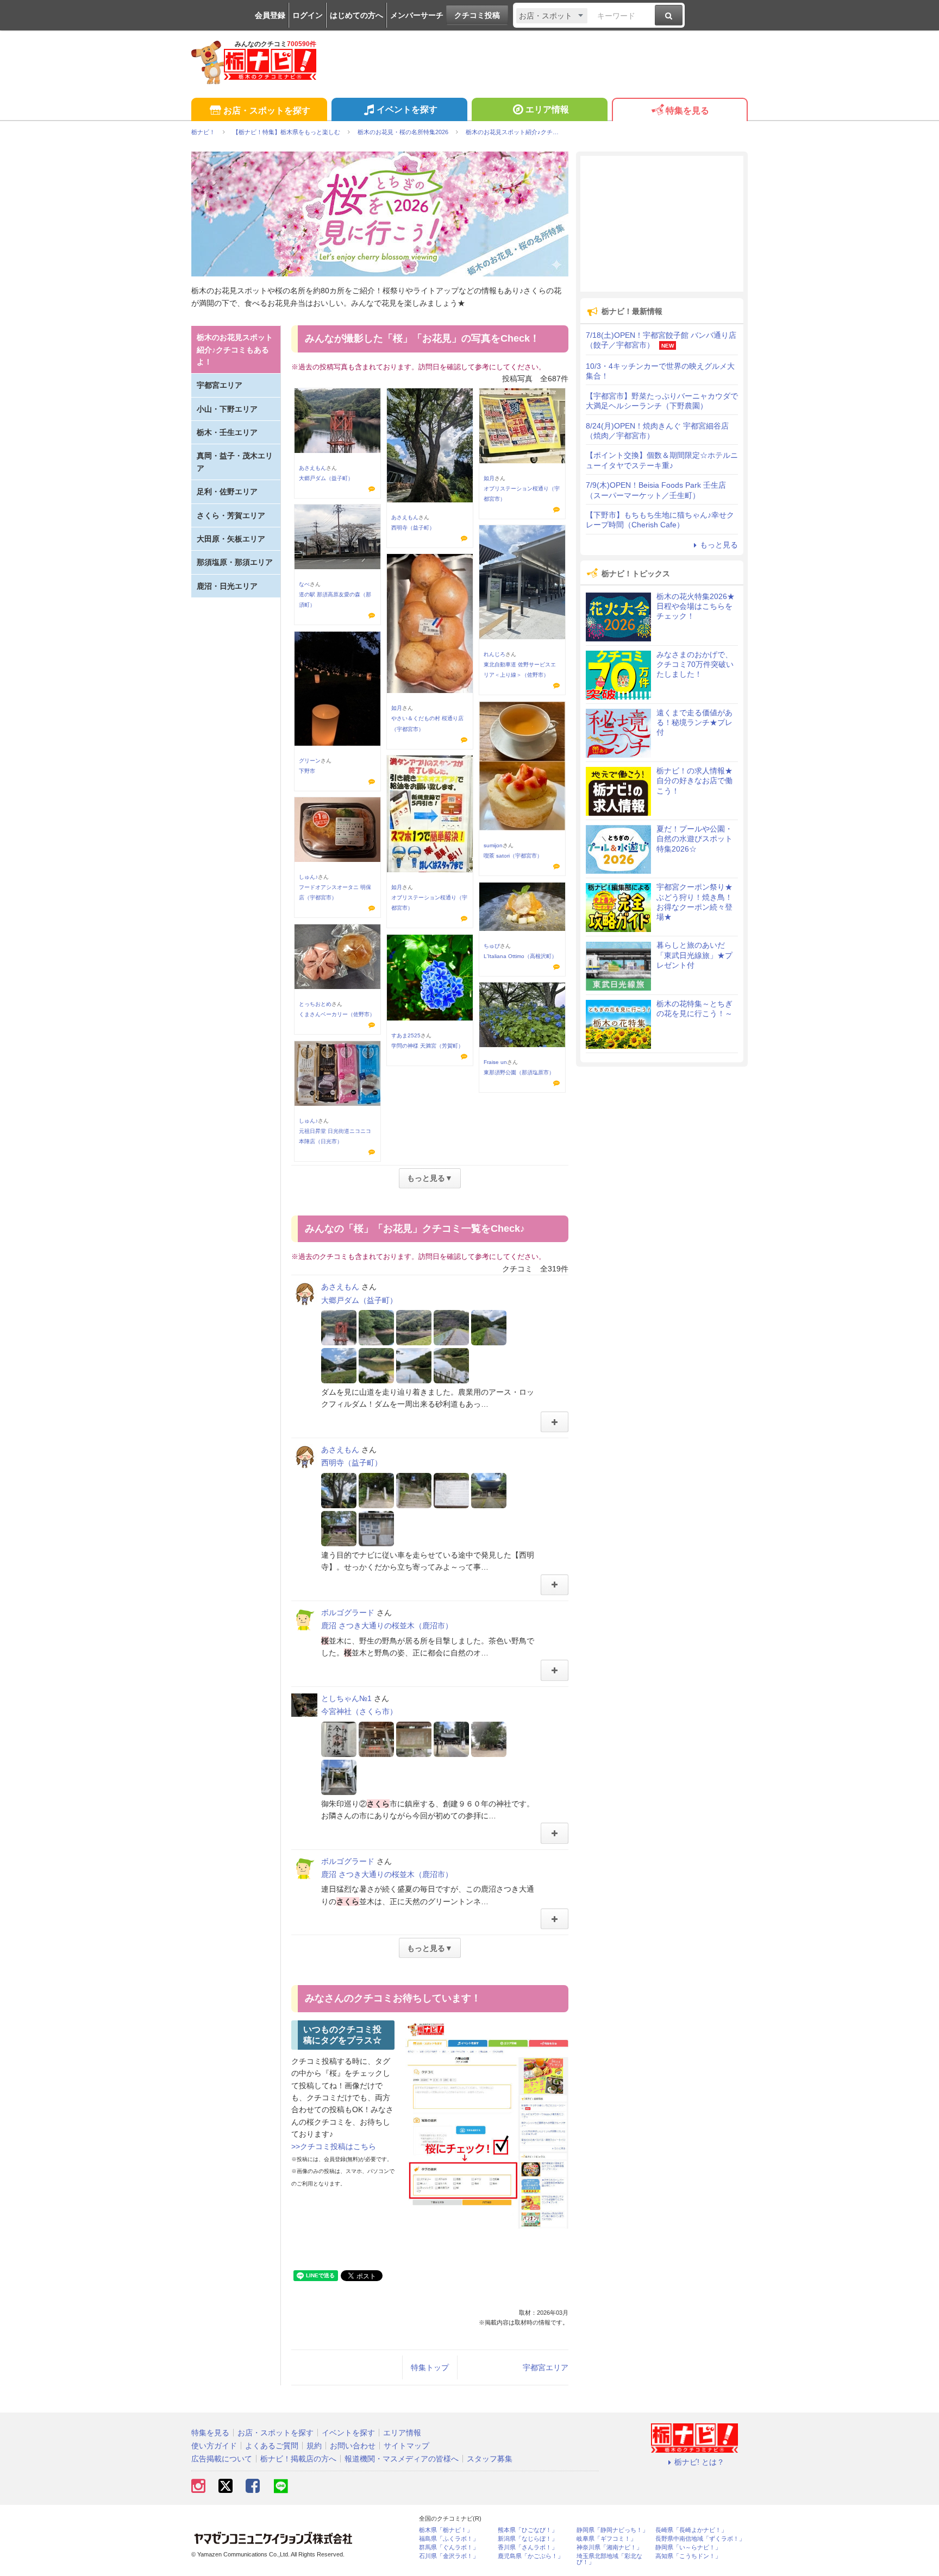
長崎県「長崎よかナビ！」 (691, 2530)
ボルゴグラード (348, 1613)
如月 (489, 478)
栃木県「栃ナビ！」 (446, 2530)
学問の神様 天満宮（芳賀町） (427, 1046)
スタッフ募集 (490, 2459)
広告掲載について (222, 2459)
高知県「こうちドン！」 (688, 2556)
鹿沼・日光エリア (227, 586)
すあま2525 (406, 1035)
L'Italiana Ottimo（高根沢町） (520, 956)
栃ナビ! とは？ (699, 2462)
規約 (314, 2446)
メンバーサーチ (417, 15)
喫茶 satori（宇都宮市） (513, 856)
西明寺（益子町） (413, 528)
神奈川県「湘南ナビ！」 (609, 2547)
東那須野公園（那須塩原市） (519, 1072)
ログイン (308, 15)
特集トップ (430, 2367)
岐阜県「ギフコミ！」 (606, 2539)
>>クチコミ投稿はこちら (334, 2146)
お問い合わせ (353, 2446)
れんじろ (494, 654)
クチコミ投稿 (477, 15)
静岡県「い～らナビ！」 (688, 2547)
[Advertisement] (662, 224)
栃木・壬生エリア (227, 432)
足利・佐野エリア (227, 492)
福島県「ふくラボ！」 (449, 2539)
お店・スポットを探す (267, 111)
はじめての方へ (356, 15)
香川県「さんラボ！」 (528, 2547)
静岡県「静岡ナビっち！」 (612, 2530)
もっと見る (719, 545)
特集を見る (687, 111)
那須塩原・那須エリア (235, 562)
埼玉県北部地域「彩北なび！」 (609, 2559)
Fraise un (495, 1062)
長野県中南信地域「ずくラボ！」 (700, 2539)
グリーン (310, 761)
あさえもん (312, 468)
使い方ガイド (214, 2446)
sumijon (493, 845)
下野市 (307, 771)
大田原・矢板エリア (231, 539)
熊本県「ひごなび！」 (528, 2530)
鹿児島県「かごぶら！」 (531, 2556)
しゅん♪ (308, 877)
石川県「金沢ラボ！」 (449, 2556)
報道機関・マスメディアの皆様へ (402, 2459)
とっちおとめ (315, 1004)
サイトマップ (406, 2446)
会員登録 (270, 15)
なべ (304, 584)
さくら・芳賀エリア (231, 515)
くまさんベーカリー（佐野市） (337, 1014)
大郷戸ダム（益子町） (326, 478)
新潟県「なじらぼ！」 (528, 2539)
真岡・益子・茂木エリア (235, 462)
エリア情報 (547, 109)
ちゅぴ (492, 946)
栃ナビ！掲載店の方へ (298, 2459)
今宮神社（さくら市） (359, 1711)
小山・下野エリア (227, 409)
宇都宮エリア (546, 2367)
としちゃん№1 (346, 1698)
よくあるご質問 (272, 2446)
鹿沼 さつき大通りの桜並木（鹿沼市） (387, 1626)
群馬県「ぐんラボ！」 (449, 2547)
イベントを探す (407, 109)
